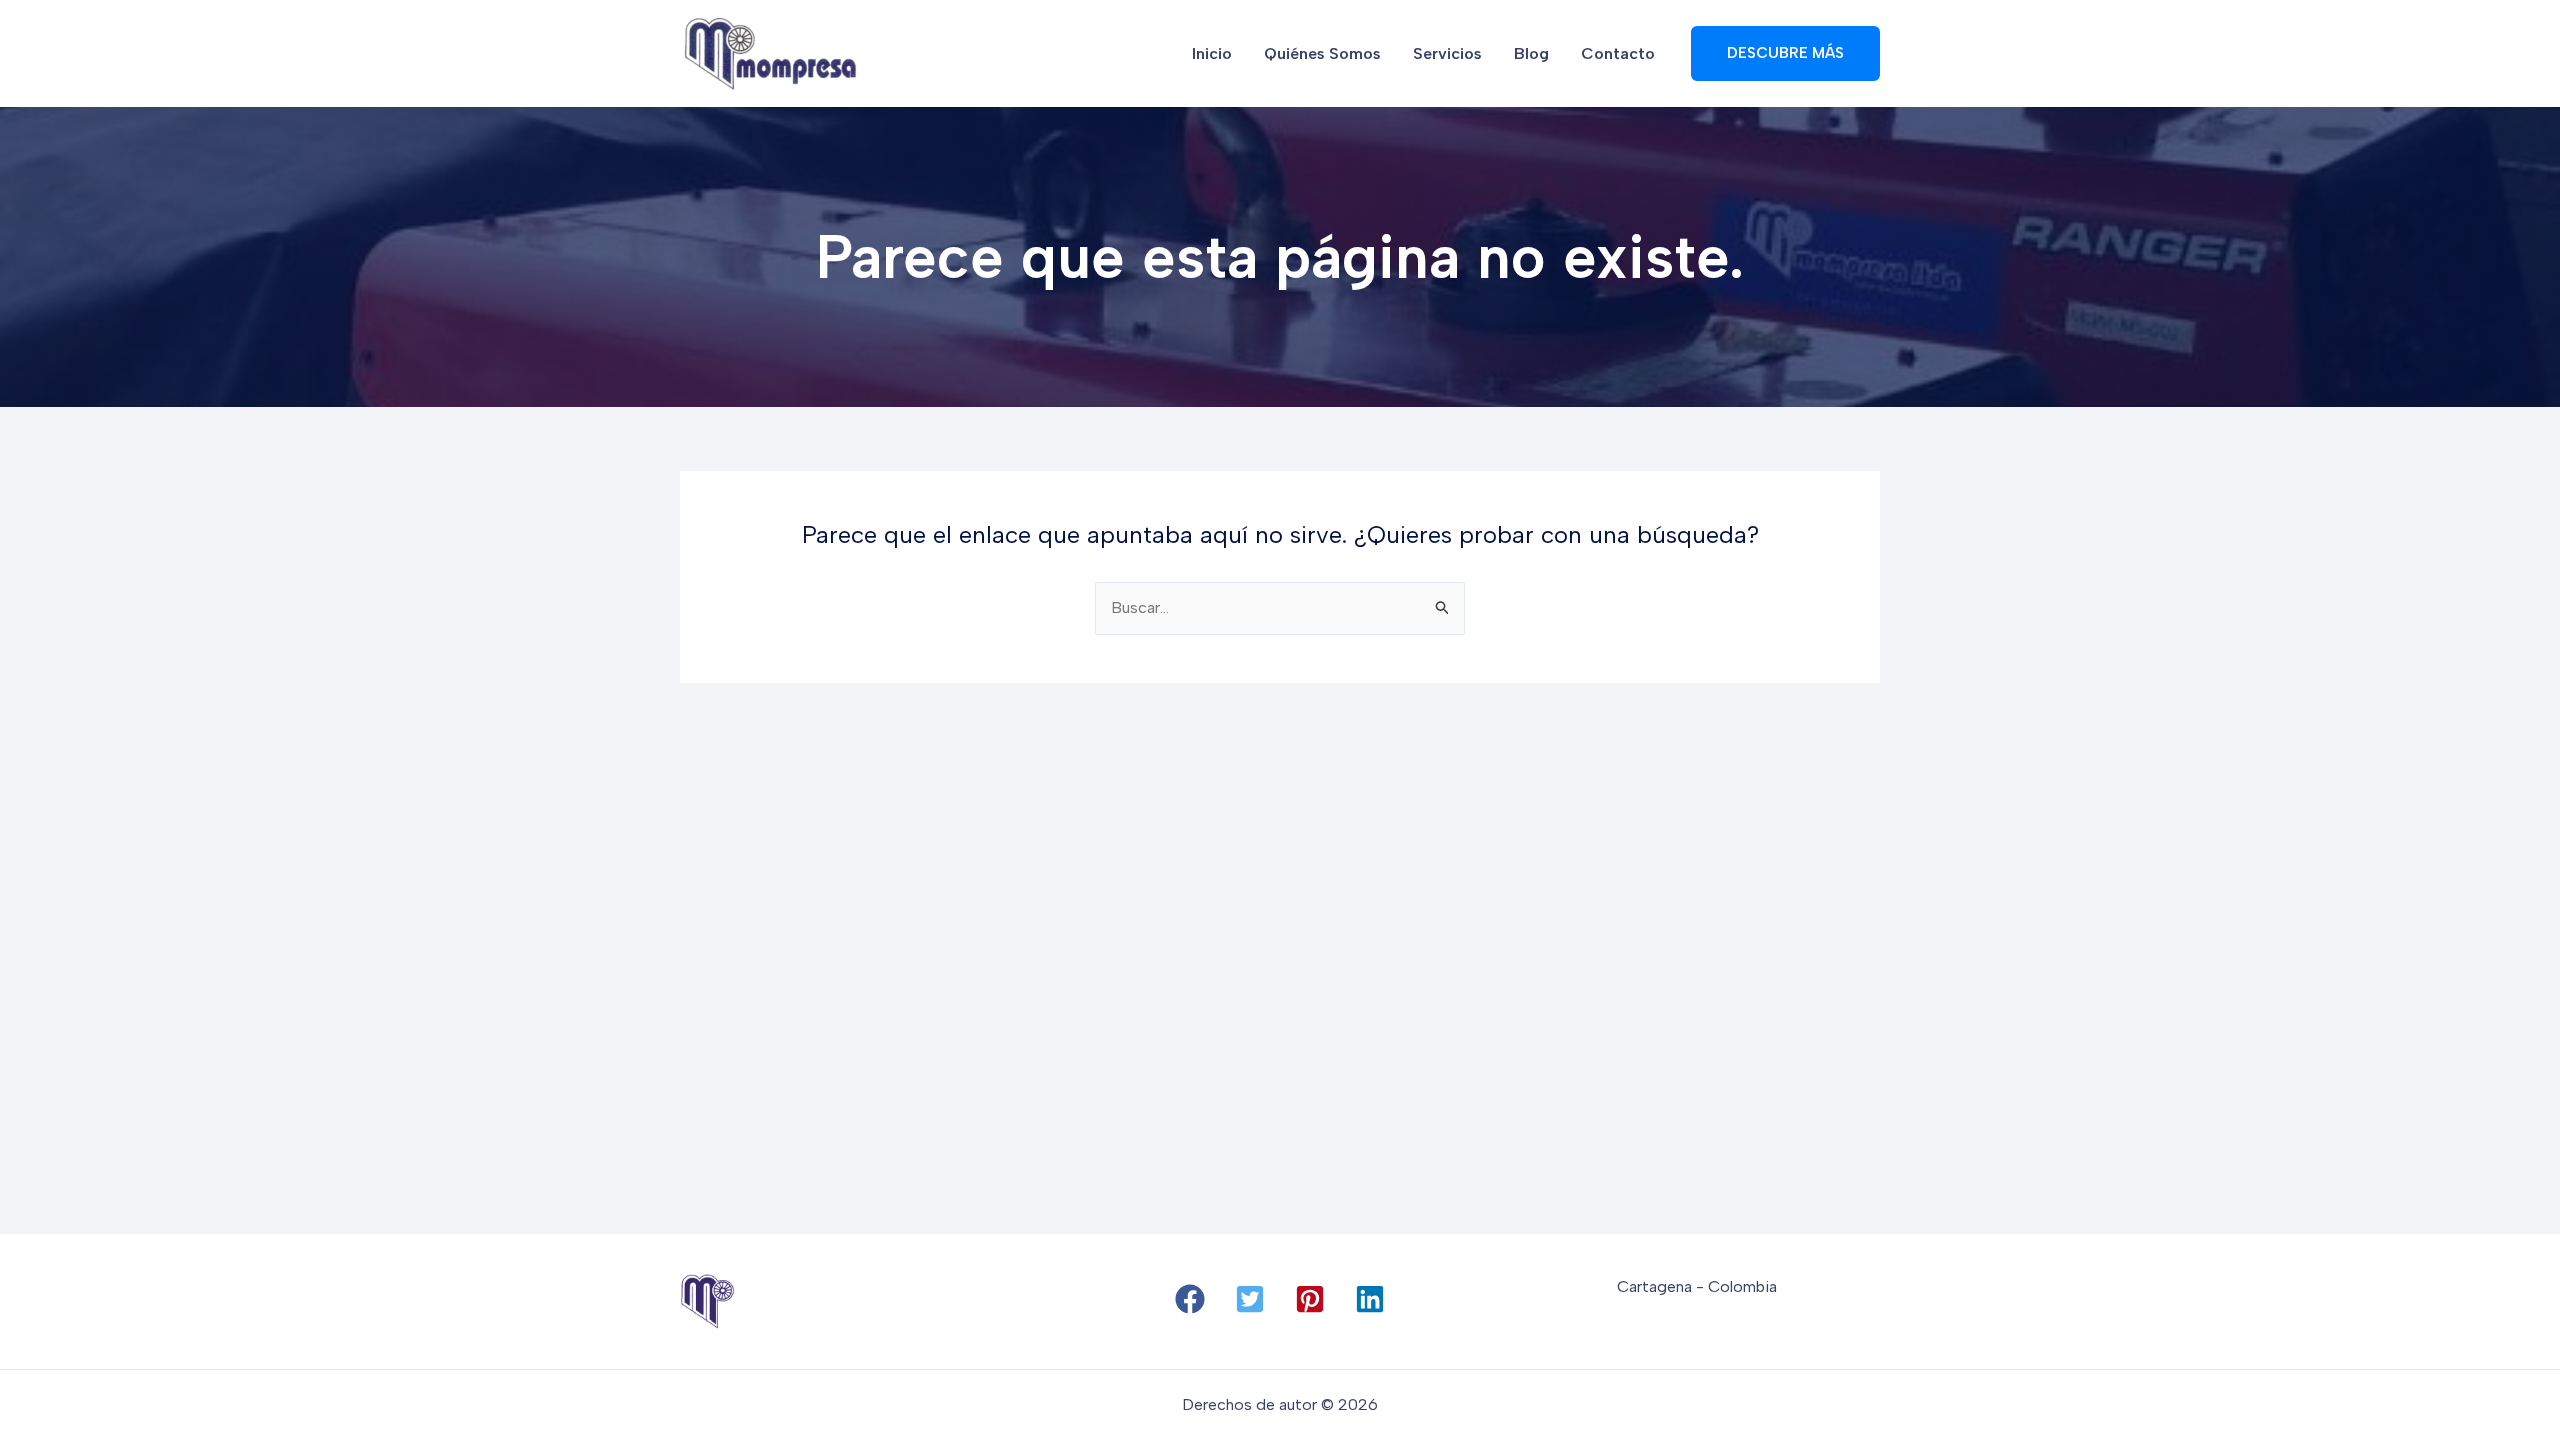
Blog (1531, 53)
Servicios (1447, 53)
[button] (1190, 1299)
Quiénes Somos (1322, 53)
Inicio (1212, 53)
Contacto (1618, 53)
